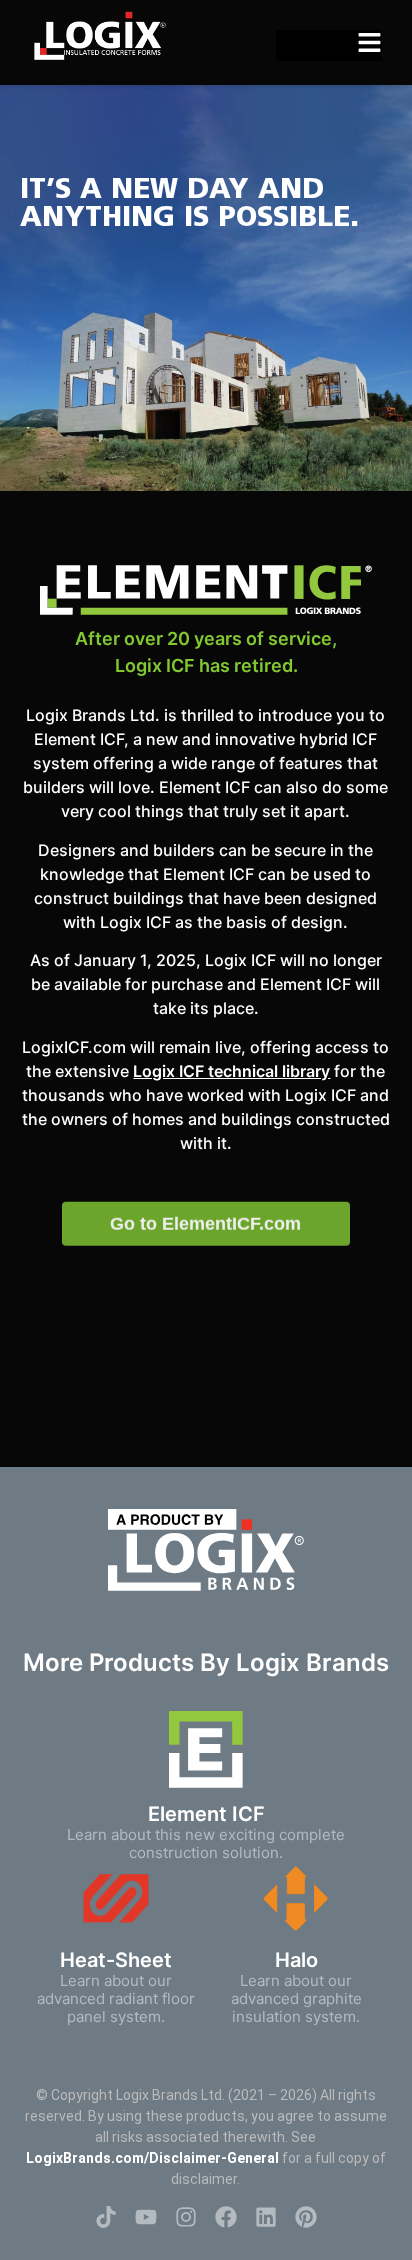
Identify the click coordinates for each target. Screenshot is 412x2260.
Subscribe (206, 1263)
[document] (206, 1130)
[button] (359, 992)
